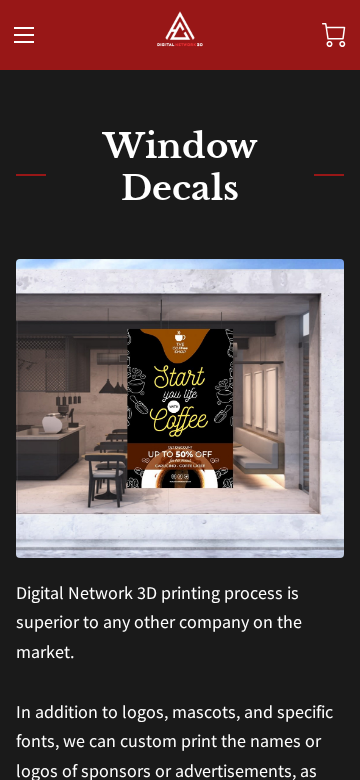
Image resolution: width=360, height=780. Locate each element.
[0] (334, 35)
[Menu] (24, 35)
